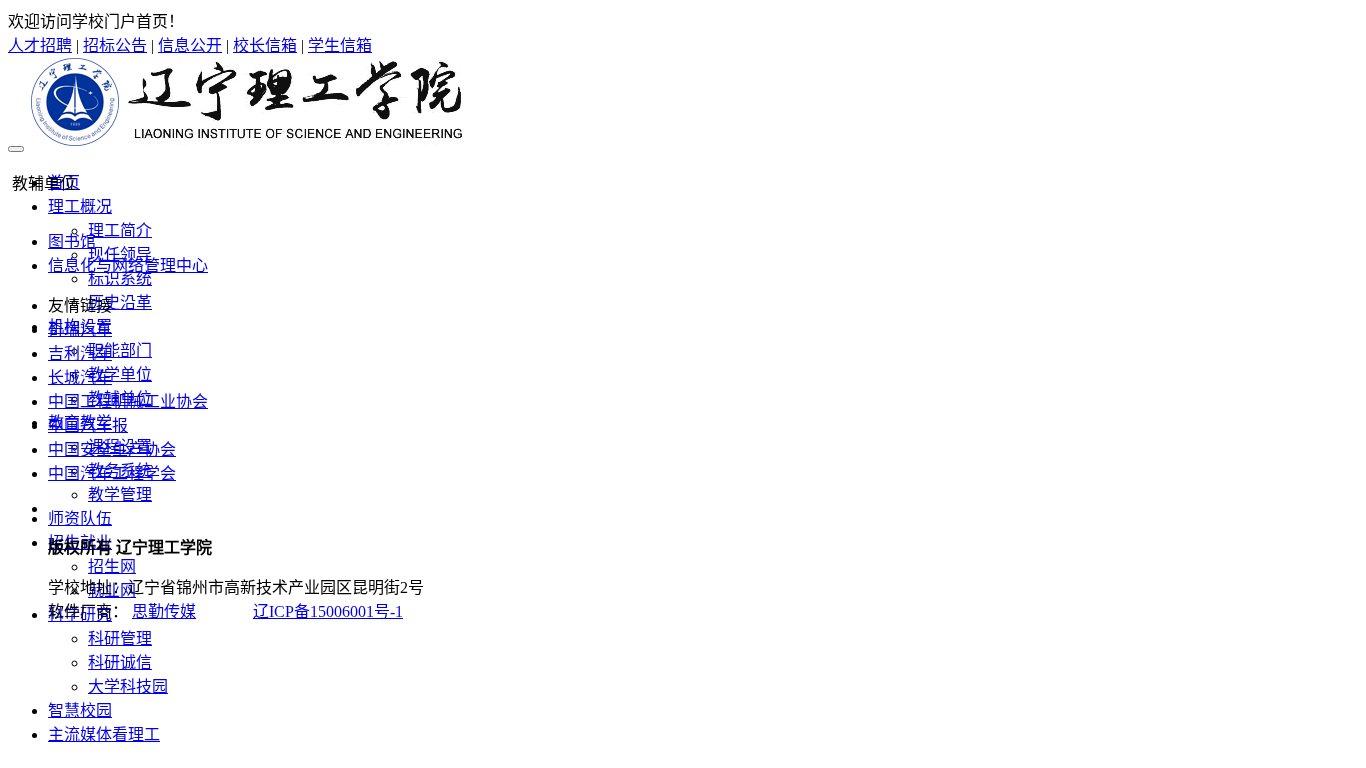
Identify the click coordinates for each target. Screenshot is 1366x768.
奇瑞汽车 (80, 329)
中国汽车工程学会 (112, 473)
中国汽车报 (88, 425)
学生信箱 (340, 45)
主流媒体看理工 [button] (104, 734)
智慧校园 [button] (80, 710)
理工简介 (120, 230)
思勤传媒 (164, 611)
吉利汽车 (80, 353)
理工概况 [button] (80, 206)
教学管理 (120, 494)
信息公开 (190, 45)
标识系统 (120, 278)
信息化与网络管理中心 (128, 265)
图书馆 (72, 241)
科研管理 (120, 638)
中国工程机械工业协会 (128, 401)
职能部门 (120, 350)
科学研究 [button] (80, 614)
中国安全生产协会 (112, 449)
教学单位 (120, 374)
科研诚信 (120, 662)
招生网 (112, 566)
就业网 (112, 590)
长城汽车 (80, 377)
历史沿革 (120, 302)
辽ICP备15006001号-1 (328, 611)
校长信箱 (265, 45)
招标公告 (115, 45)
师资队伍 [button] (80, 518)
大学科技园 (128, 686)
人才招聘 (40, 45)
